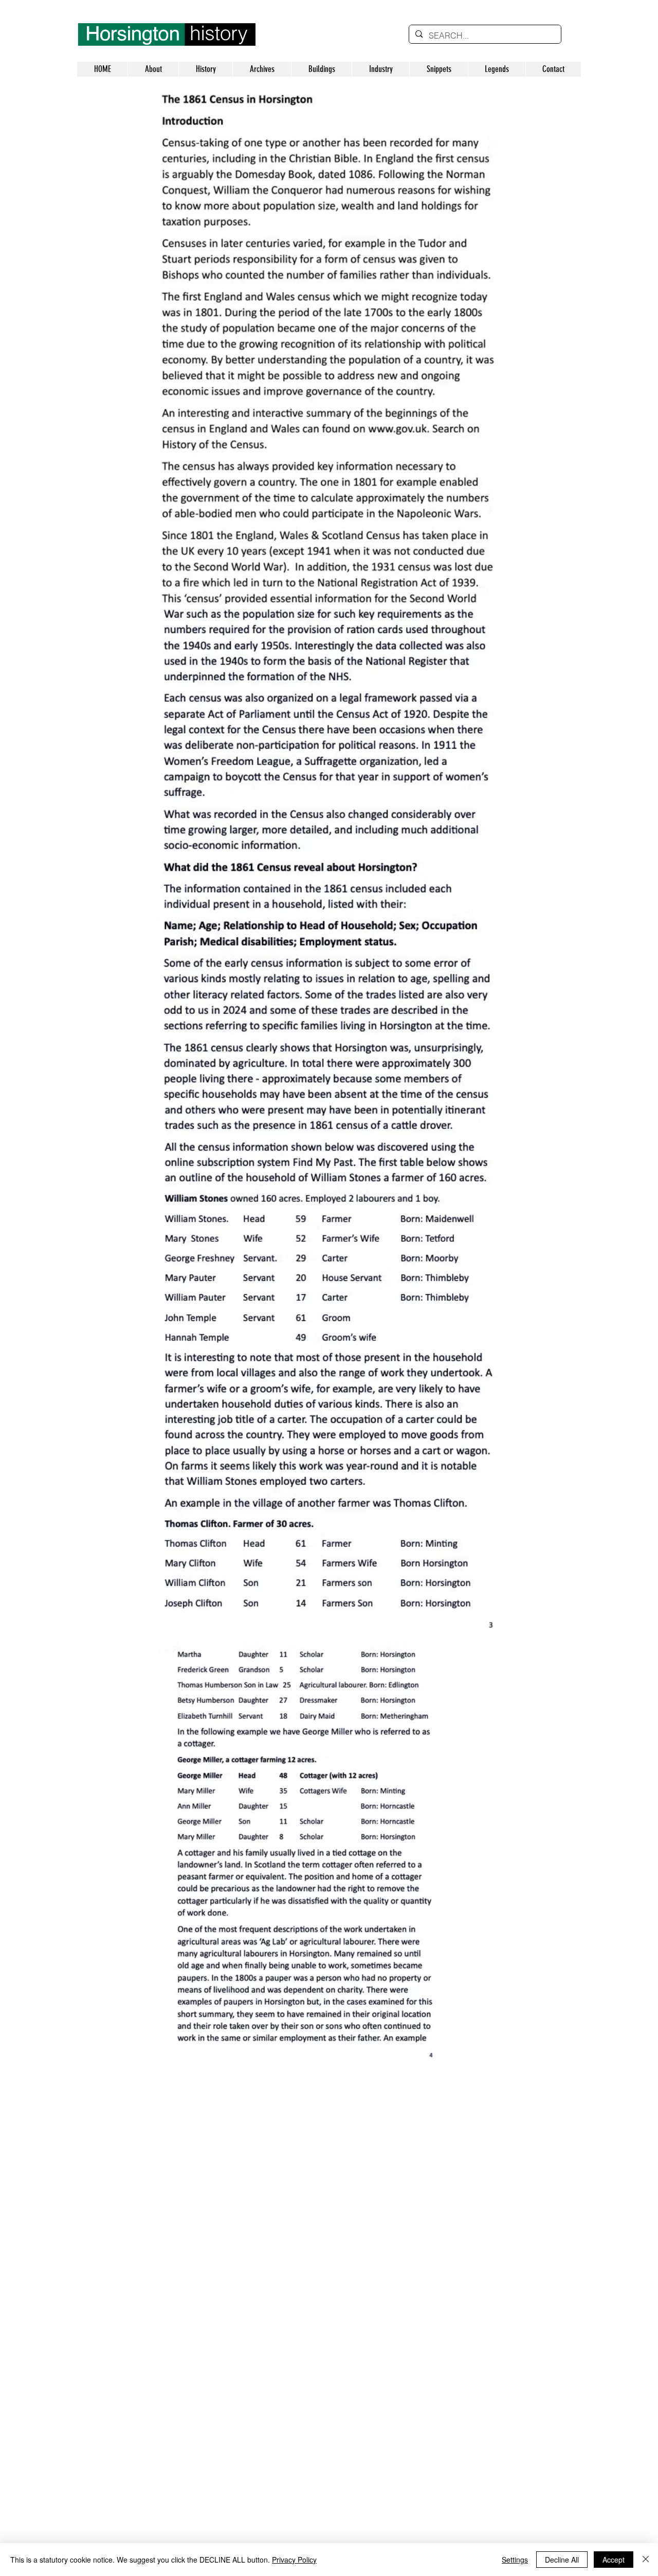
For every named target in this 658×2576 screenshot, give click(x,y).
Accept (614, 2560)
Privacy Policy (294, 2560)
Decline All (562, 2560)
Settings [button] (515, 2560)
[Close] (646, 2560)
